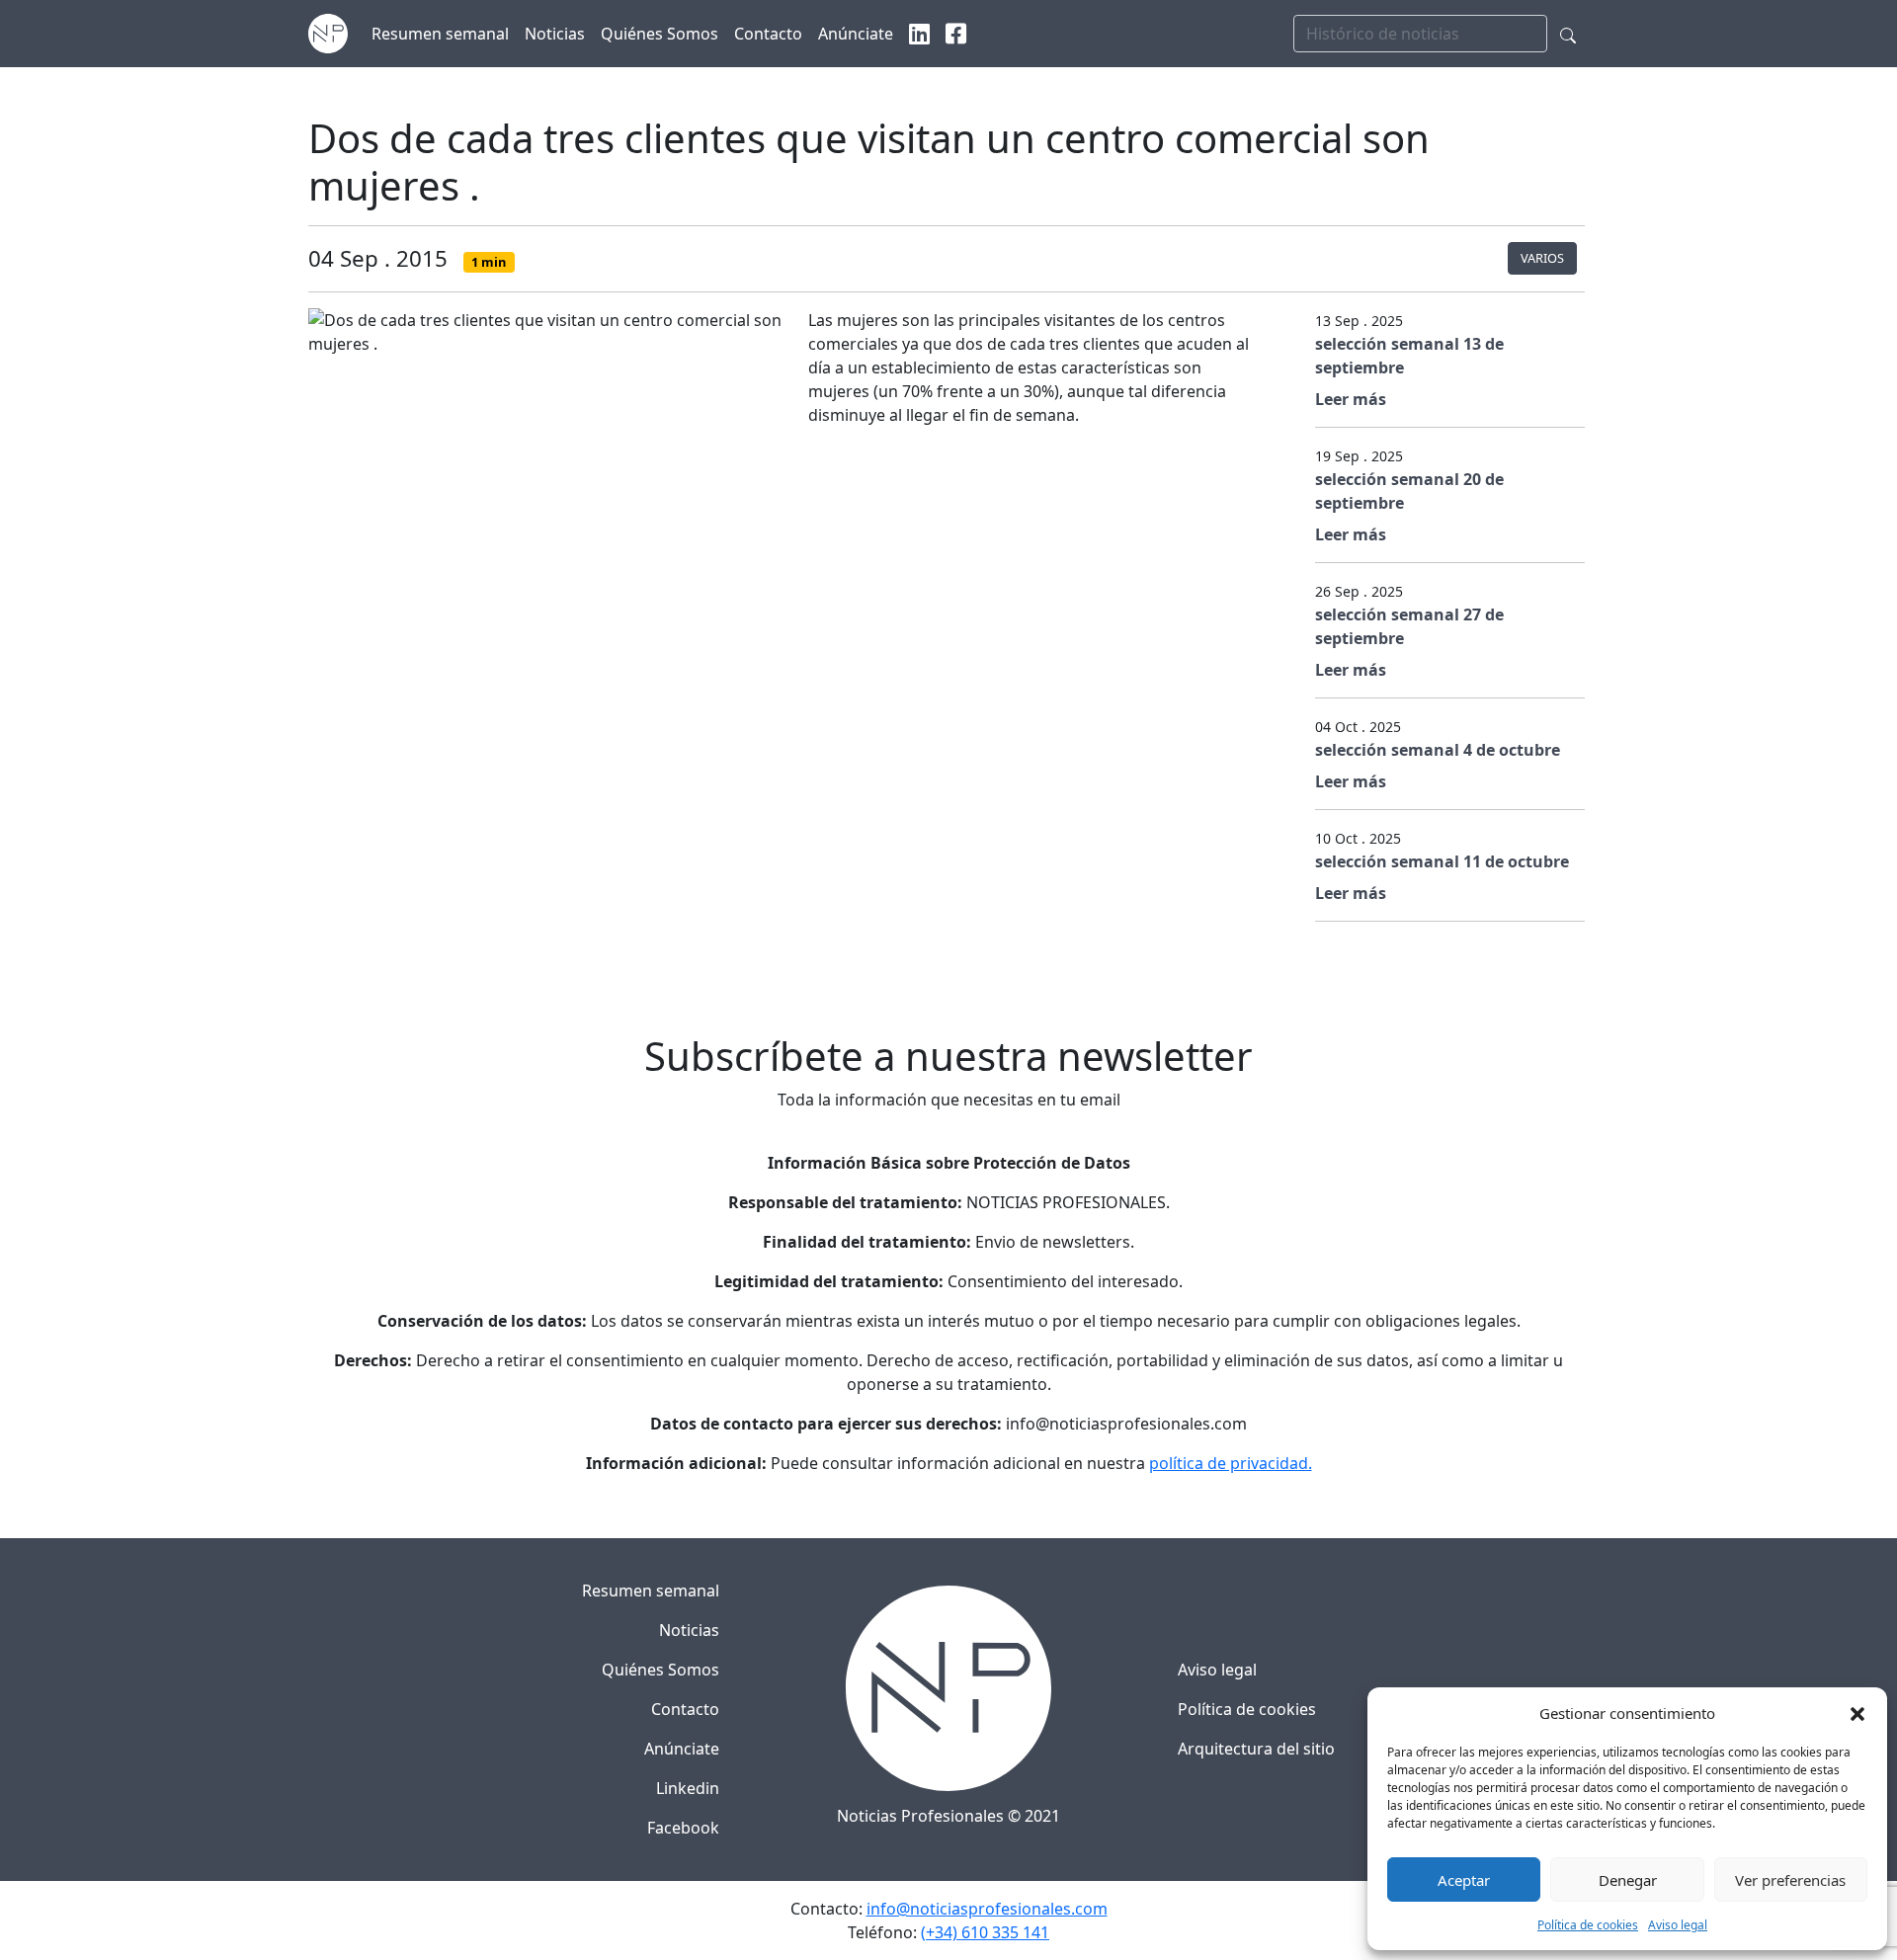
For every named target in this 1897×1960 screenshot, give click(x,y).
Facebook (683, 1828)
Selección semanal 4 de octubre (1438, 750)
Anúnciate (682, 1749)
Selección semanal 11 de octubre (1442, 861)
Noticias (689, 1630)
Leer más (1351, 399)
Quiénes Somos (660, 1670)
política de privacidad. (1231, 1463)
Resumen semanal (651, 1591)
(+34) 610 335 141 (985, 1932)
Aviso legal (1678, 1925)
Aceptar (1464, 1880)
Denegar (1628, 1880)
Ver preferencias (1790, 1880)
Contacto (685, 1709)
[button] (1857, 1713)
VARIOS (1542, 258)
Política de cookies (1588, 1925)
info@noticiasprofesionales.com (987, 1909)
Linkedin (688, 1788)
